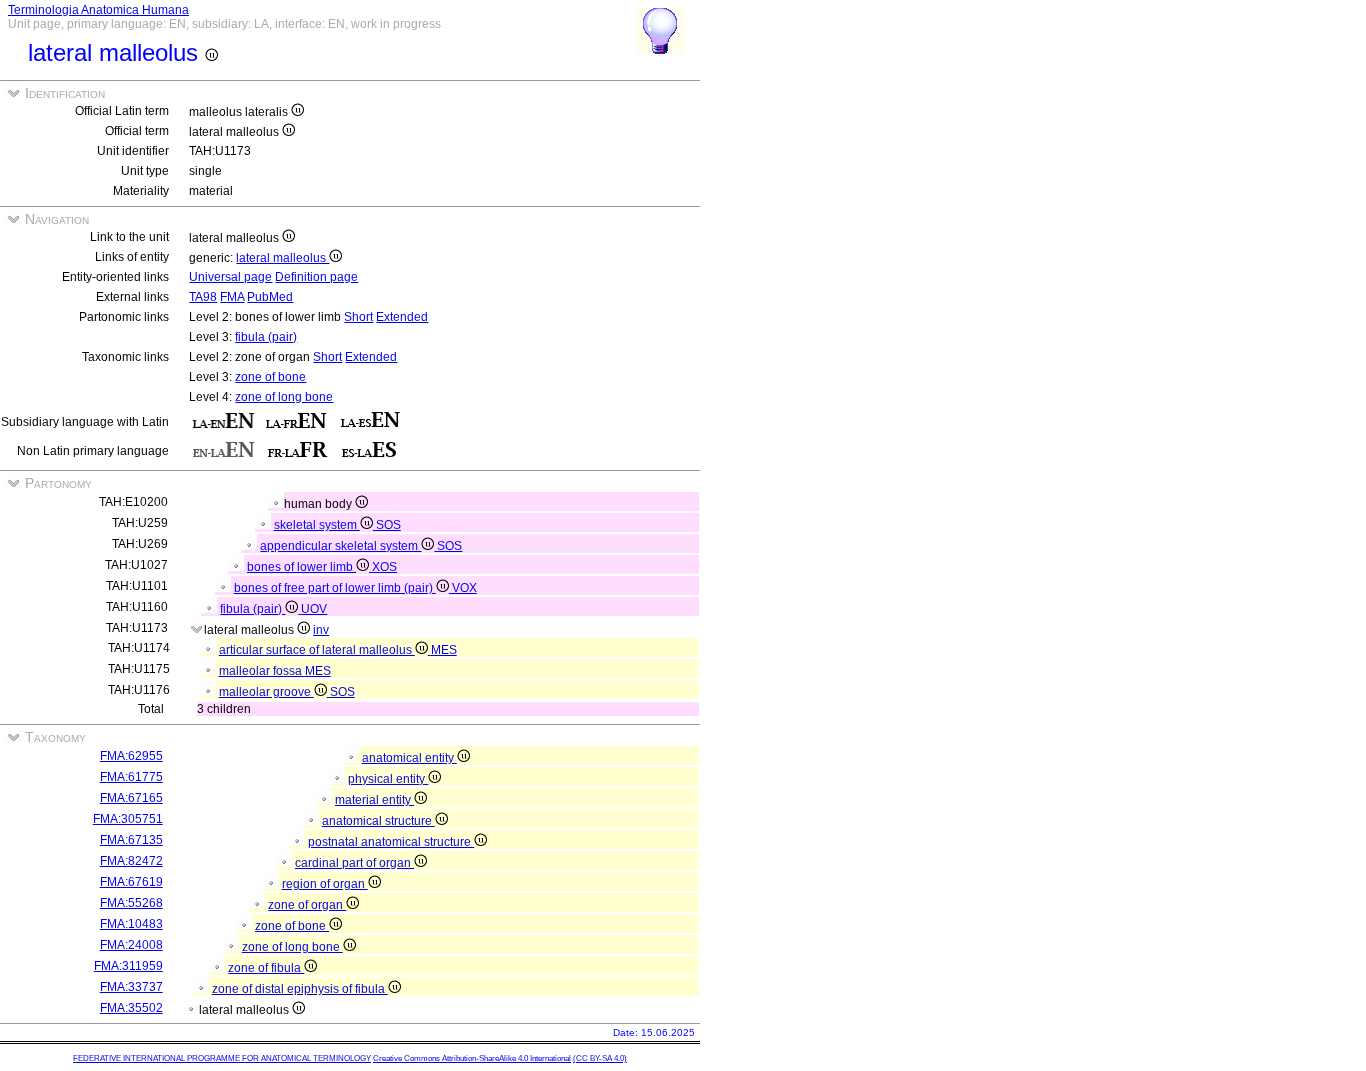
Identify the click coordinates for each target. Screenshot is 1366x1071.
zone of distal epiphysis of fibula (300, 989)
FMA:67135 (131, 840)
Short (358, 317)
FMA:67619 (131, 882)
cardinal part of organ (354, 863)
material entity (374, 800)
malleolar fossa (262, 671)
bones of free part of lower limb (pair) (335, 588)
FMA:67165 (131, 798)
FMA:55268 (131, 903)
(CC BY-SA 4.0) (600, 1058)
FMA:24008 (131, 945)
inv (321, 630)
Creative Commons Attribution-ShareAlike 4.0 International (472, 1058)
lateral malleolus (282, 258)
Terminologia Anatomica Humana (98, 10)
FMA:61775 (131, 777)
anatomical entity (409, 758)
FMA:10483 (131, 924)
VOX (464, 588)
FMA (232, 297)
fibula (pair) (266, 337)
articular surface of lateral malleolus (317, 650)
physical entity (388, 779)
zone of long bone (284, 397)
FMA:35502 (131, 1008)
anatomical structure (378, 821)
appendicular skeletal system (340, 546)
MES (444, 650)
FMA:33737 (131, 987)
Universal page (230, 277)
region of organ (325, 884)
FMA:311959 (128, 966)
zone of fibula (266, 968)
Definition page (316, 277)
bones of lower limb (301, 567)
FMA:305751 (128, 819)
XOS (384, 567)
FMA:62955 (131, 756)
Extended (402, 317)
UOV (314, 609)
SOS (388, 525)
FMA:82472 (131, 861)
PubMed (270, 297)
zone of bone (270, 377)
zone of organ (307, 905)
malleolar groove (266, 692)
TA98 (203, 297)
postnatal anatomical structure (391, 842)
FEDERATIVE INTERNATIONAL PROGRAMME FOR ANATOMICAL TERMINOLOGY (222, 1058)
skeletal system (317, 525)
